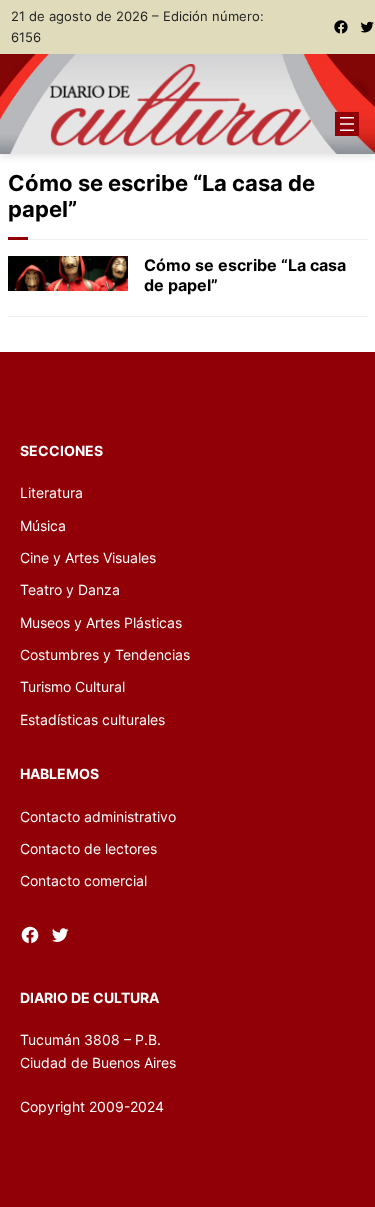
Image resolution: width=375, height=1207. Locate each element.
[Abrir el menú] (347, 124)
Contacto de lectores (88, 848)
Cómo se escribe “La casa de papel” (245, 275)
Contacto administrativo (98, 816)
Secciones (61, 450)
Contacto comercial (83, 880)
